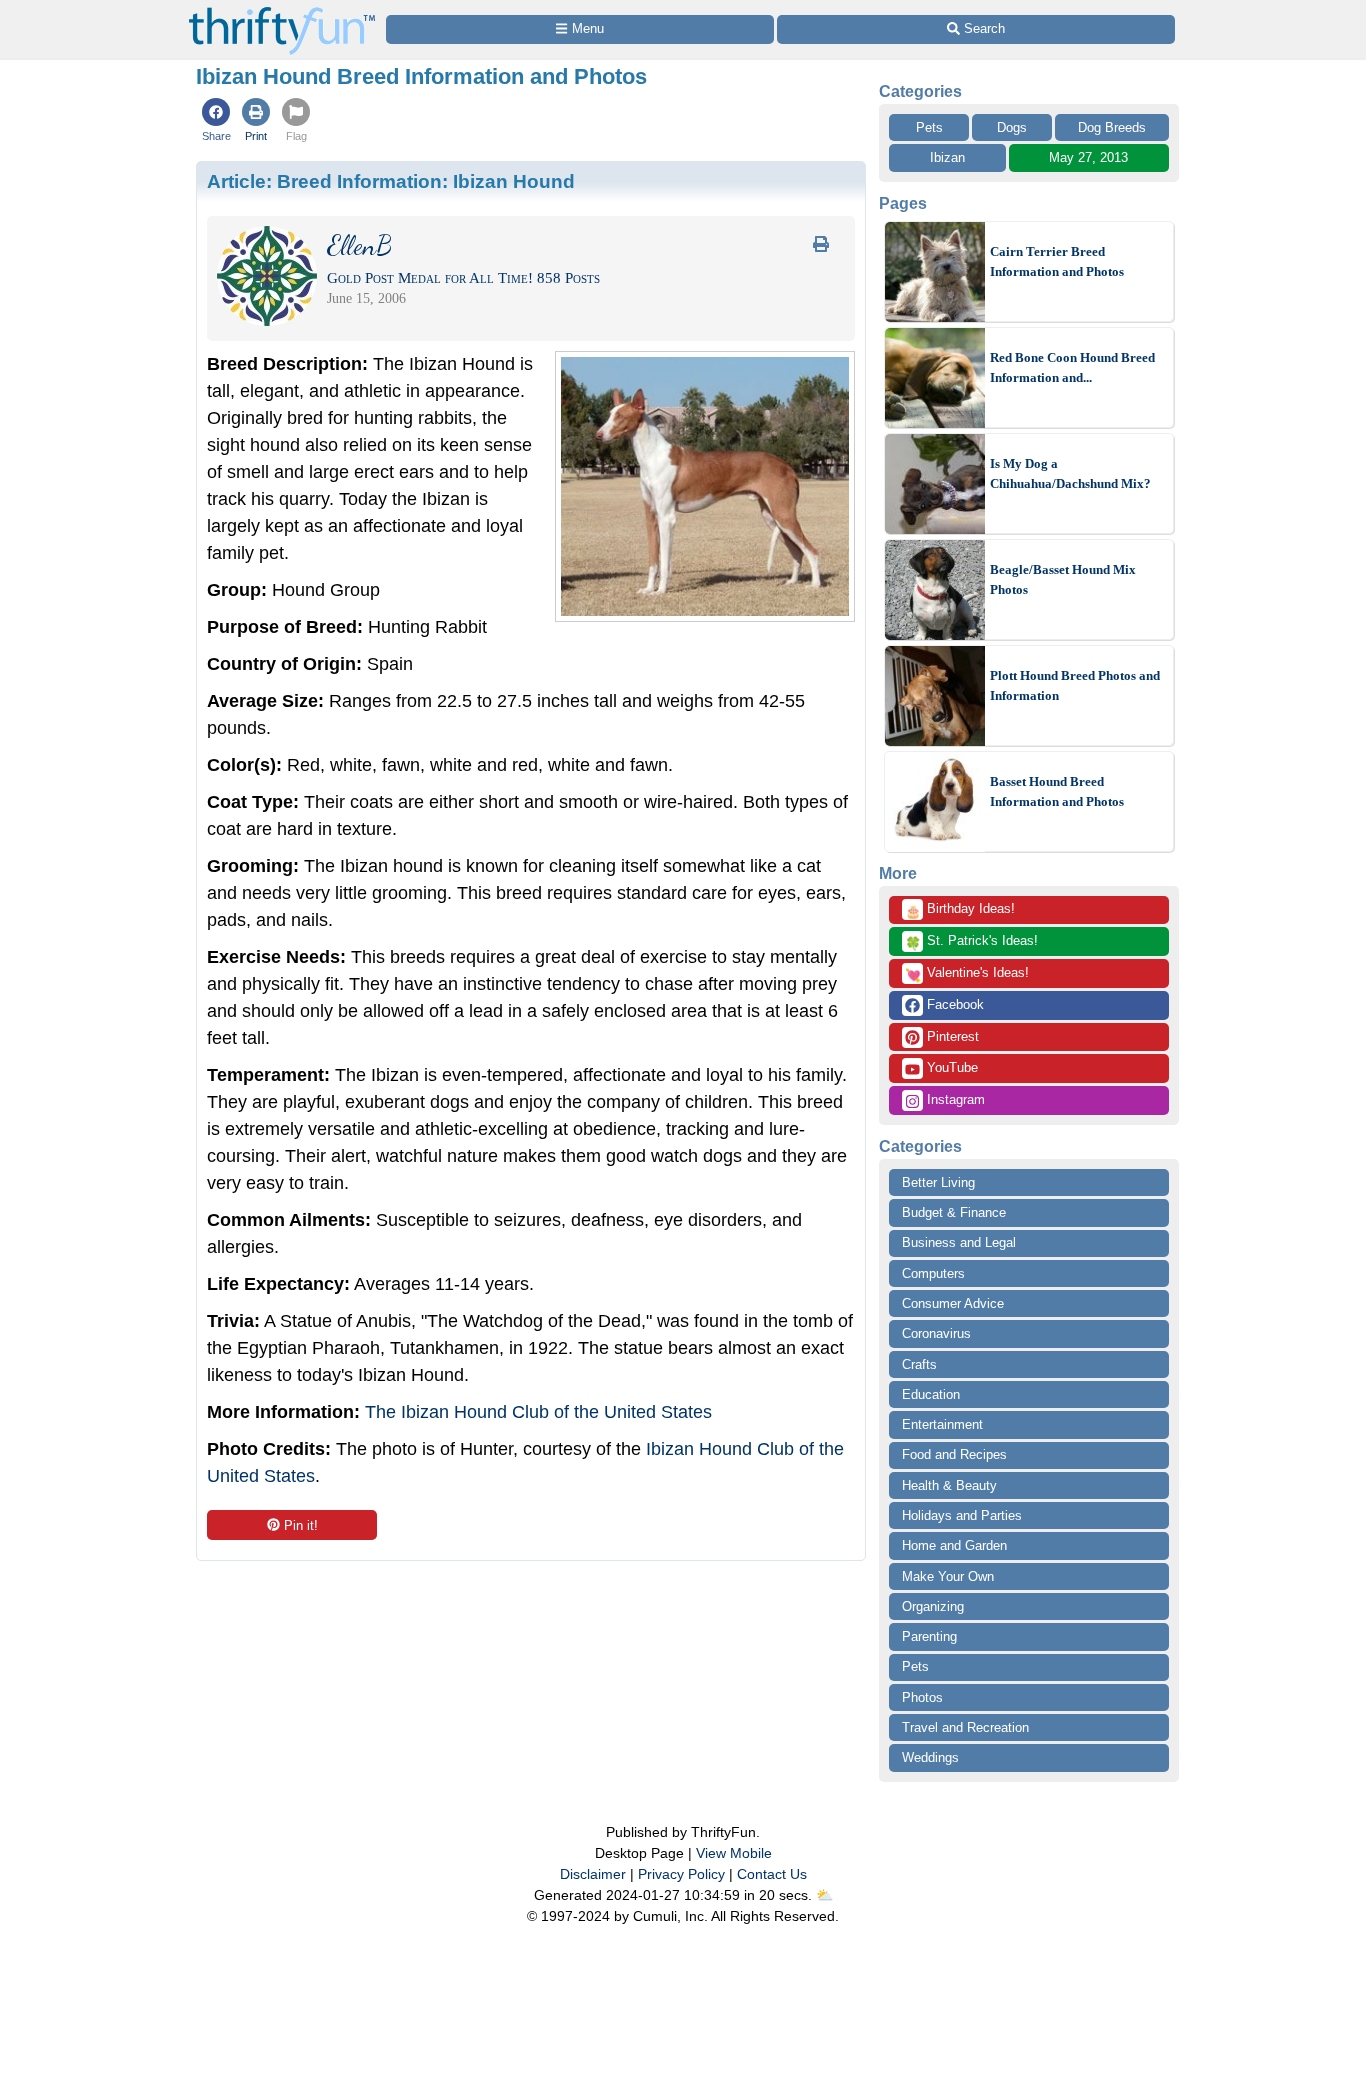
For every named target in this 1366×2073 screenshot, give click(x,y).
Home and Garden (954, 1545)
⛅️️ (824, 1895)
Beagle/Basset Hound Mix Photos (1063, 579)
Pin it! (301, 1525)
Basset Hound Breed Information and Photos (1057, 791)
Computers (933, 1273)
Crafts (919, 1364)
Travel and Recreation (965, 1727)
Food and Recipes (954, 1454)
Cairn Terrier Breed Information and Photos (1057, 261)
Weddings (930, 1757)
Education (931, 1394)
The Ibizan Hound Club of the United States (538, 1412)
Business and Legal (959, 1242)
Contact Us (772, 1874)
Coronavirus (936, 1333)
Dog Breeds (1112, 127)
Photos (922, 1697)
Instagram (954, 1099)
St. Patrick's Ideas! (971, 942)
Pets (929, 127)
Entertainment (942, 1424)
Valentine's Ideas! (967, 974)
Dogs (1012, 127)
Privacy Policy (681, 1874)
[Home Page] (282, 11)
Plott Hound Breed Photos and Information (1075, 685)
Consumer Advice (953, 1303)
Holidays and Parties (962, 1515)
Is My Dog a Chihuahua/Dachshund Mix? (1070, 473)
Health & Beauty (949, 1485)
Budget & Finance (954, 1212)
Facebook (953, 1004)
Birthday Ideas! (960, 910)
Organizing (933, 1606)
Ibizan (947, 157)
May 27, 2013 (1088, 157)
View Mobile (734, 1853)
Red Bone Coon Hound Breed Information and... (1072, 367)
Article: (391, 181)
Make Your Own (948, 1576)
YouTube (950, 1067)
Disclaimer (593, 1874)
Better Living (938, 1182)
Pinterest (951, 1036)
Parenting (929, 1636)
